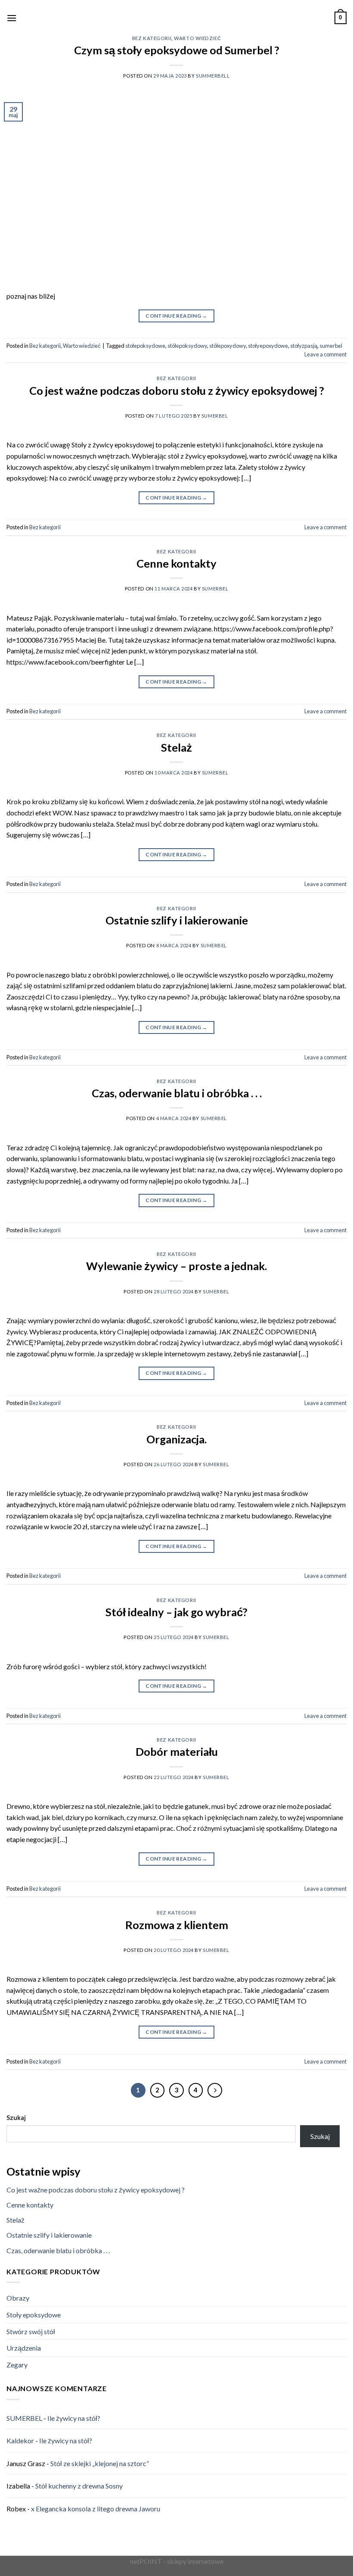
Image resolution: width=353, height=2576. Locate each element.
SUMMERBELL (213, 76)
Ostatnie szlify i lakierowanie (177, 920)
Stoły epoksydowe (34, 2315)
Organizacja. (176, 1439)
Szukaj (16, 2118)
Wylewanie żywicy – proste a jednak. (176, 1266)
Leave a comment (325, 354)
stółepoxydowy (228, 346)
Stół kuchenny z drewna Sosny (79, 2486)
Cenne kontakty (176, 563)
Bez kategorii (152, 38)
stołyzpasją (304, 346)
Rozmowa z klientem (177, 1925)
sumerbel (331, 346)
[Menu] (12, 18)
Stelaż (176, 747)
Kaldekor (20, 2440)
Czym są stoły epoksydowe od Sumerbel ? (177, 50)
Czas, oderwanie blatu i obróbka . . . (177, 1093)
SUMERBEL (215, 416)
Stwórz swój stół (31, 2331)
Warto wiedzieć (197, 38)
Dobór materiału (177, 1752)
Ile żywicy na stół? (74, 2418)
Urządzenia (24, 2348)
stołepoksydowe (145, 346)
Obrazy (18, 2298)
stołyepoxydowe (268, 346)
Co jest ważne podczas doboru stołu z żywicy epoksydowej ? (177, 390)
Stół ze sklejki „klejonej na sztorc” (100, 2463)
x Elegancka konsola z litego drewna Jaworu (96, 2509)
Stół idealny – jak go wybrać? (176, 1612)
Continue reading (176, 316)
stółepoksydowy (187, 346)
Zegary (17, 2365)
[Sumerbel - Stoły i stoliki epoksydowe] (162, 18)
